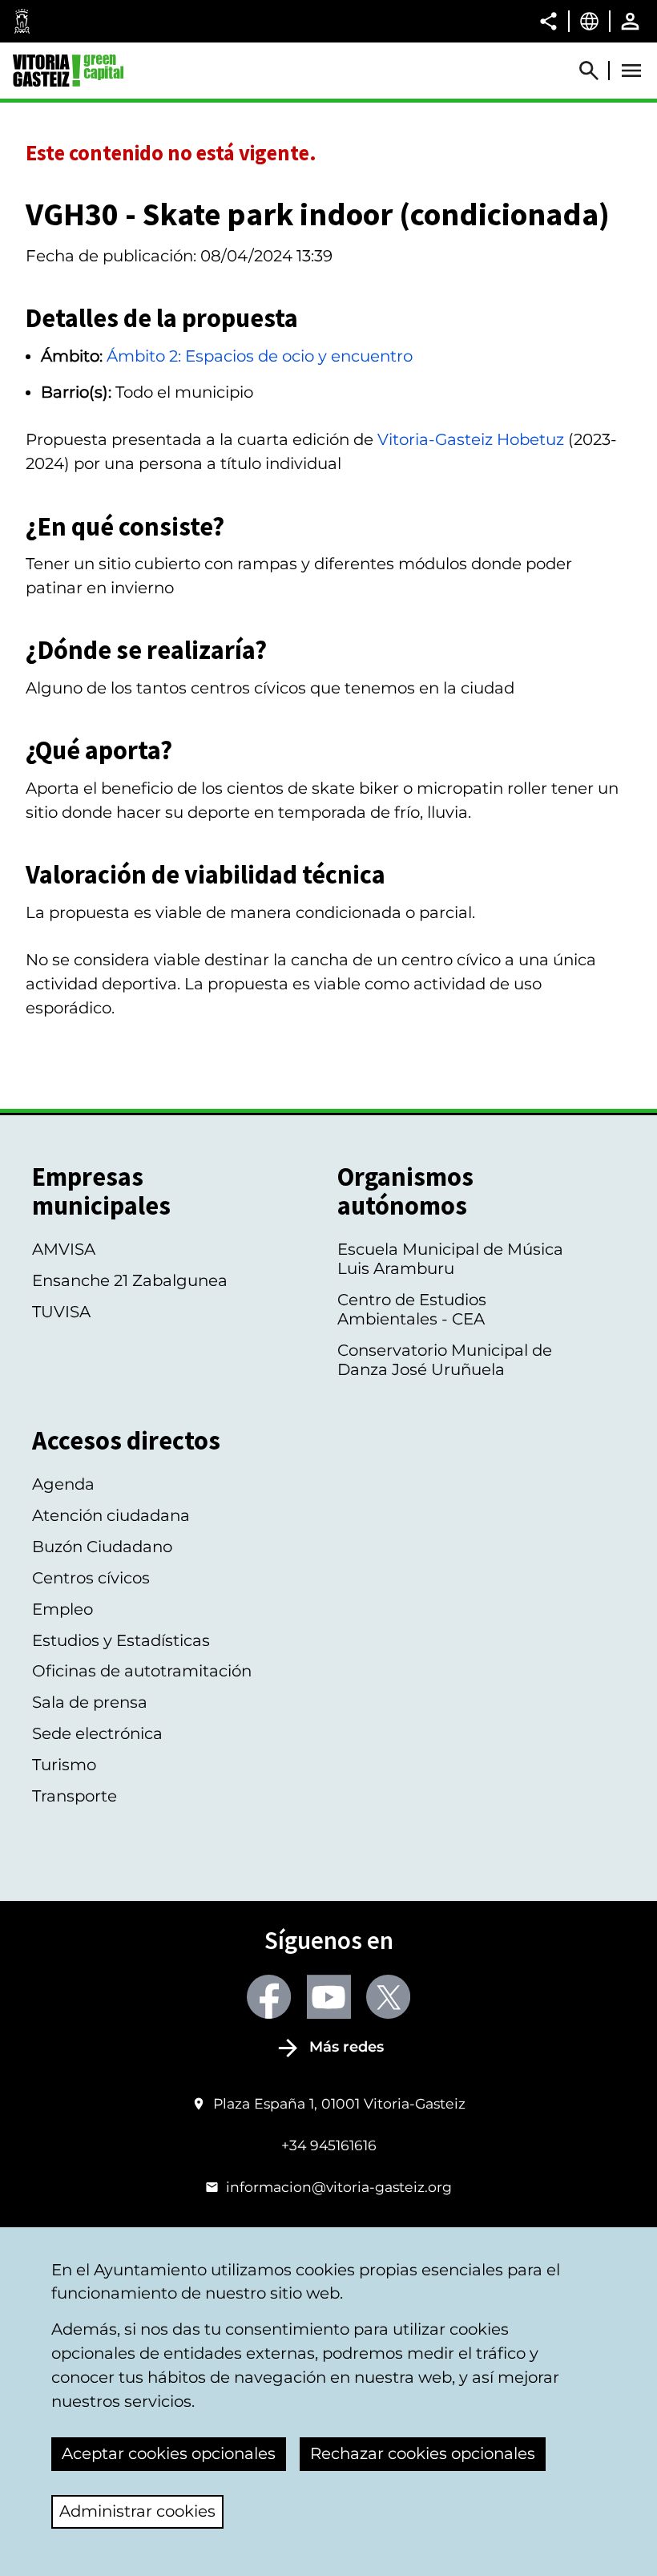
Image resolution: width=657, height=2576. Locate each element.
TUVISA (61, 1312)
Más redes (347, 2047)
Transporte (75, 1796)
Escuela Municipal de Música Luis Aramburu (450, 1259)
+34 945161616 (329, 2145)
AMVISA (64, 1249)
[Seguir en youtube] (329, 1997)
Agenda (63, 1484)
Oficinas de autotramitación (142, 1671)
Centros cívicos (91, 1578)
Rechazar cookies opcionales (423, 2453)
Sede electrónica (97, 1733)
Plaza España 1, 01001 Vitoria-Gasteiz (339, 2103)
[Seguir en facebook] (269, 1997)
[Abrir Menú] (631, 71)
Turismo (64, 1765)
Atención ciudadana (111, 1515)
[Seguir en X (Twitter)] (388, 1997)
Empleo (62, 1609)
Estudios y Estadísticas (121, 1640)
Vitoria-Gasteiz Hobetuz (471, 439)
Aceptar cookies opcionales (169, 2453)
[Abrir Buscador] (596, 71)
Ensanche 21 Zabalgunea (130, 1280)
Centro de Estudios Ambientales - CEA (412, 1309)
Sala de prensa (90, 1702)
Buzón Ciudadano (102, 1547)
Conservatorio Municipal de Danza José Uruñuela (445, 1360)
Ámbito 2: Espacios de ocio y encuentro (260, 356)
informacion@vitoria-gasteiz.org (339, 2187)
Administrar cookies (137, 2511)
